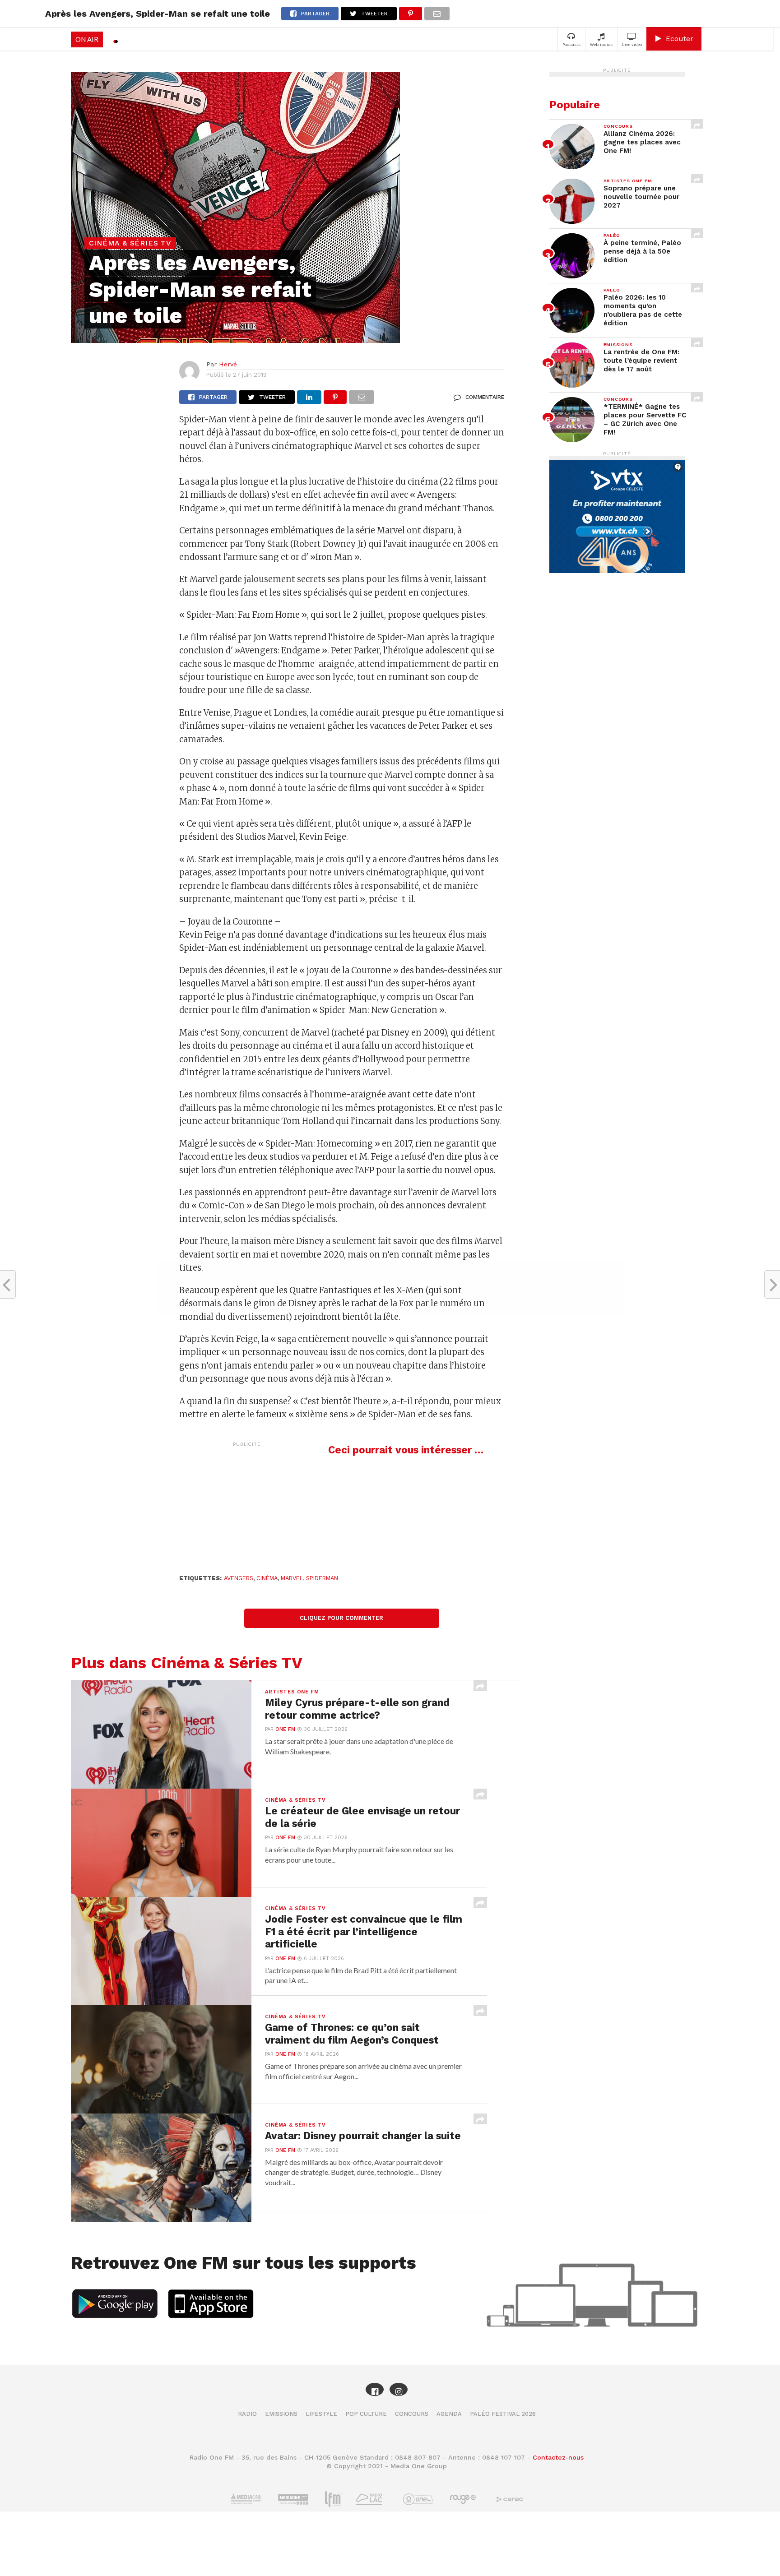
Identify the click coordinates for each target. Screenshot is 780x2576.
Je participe (390, 1296)
